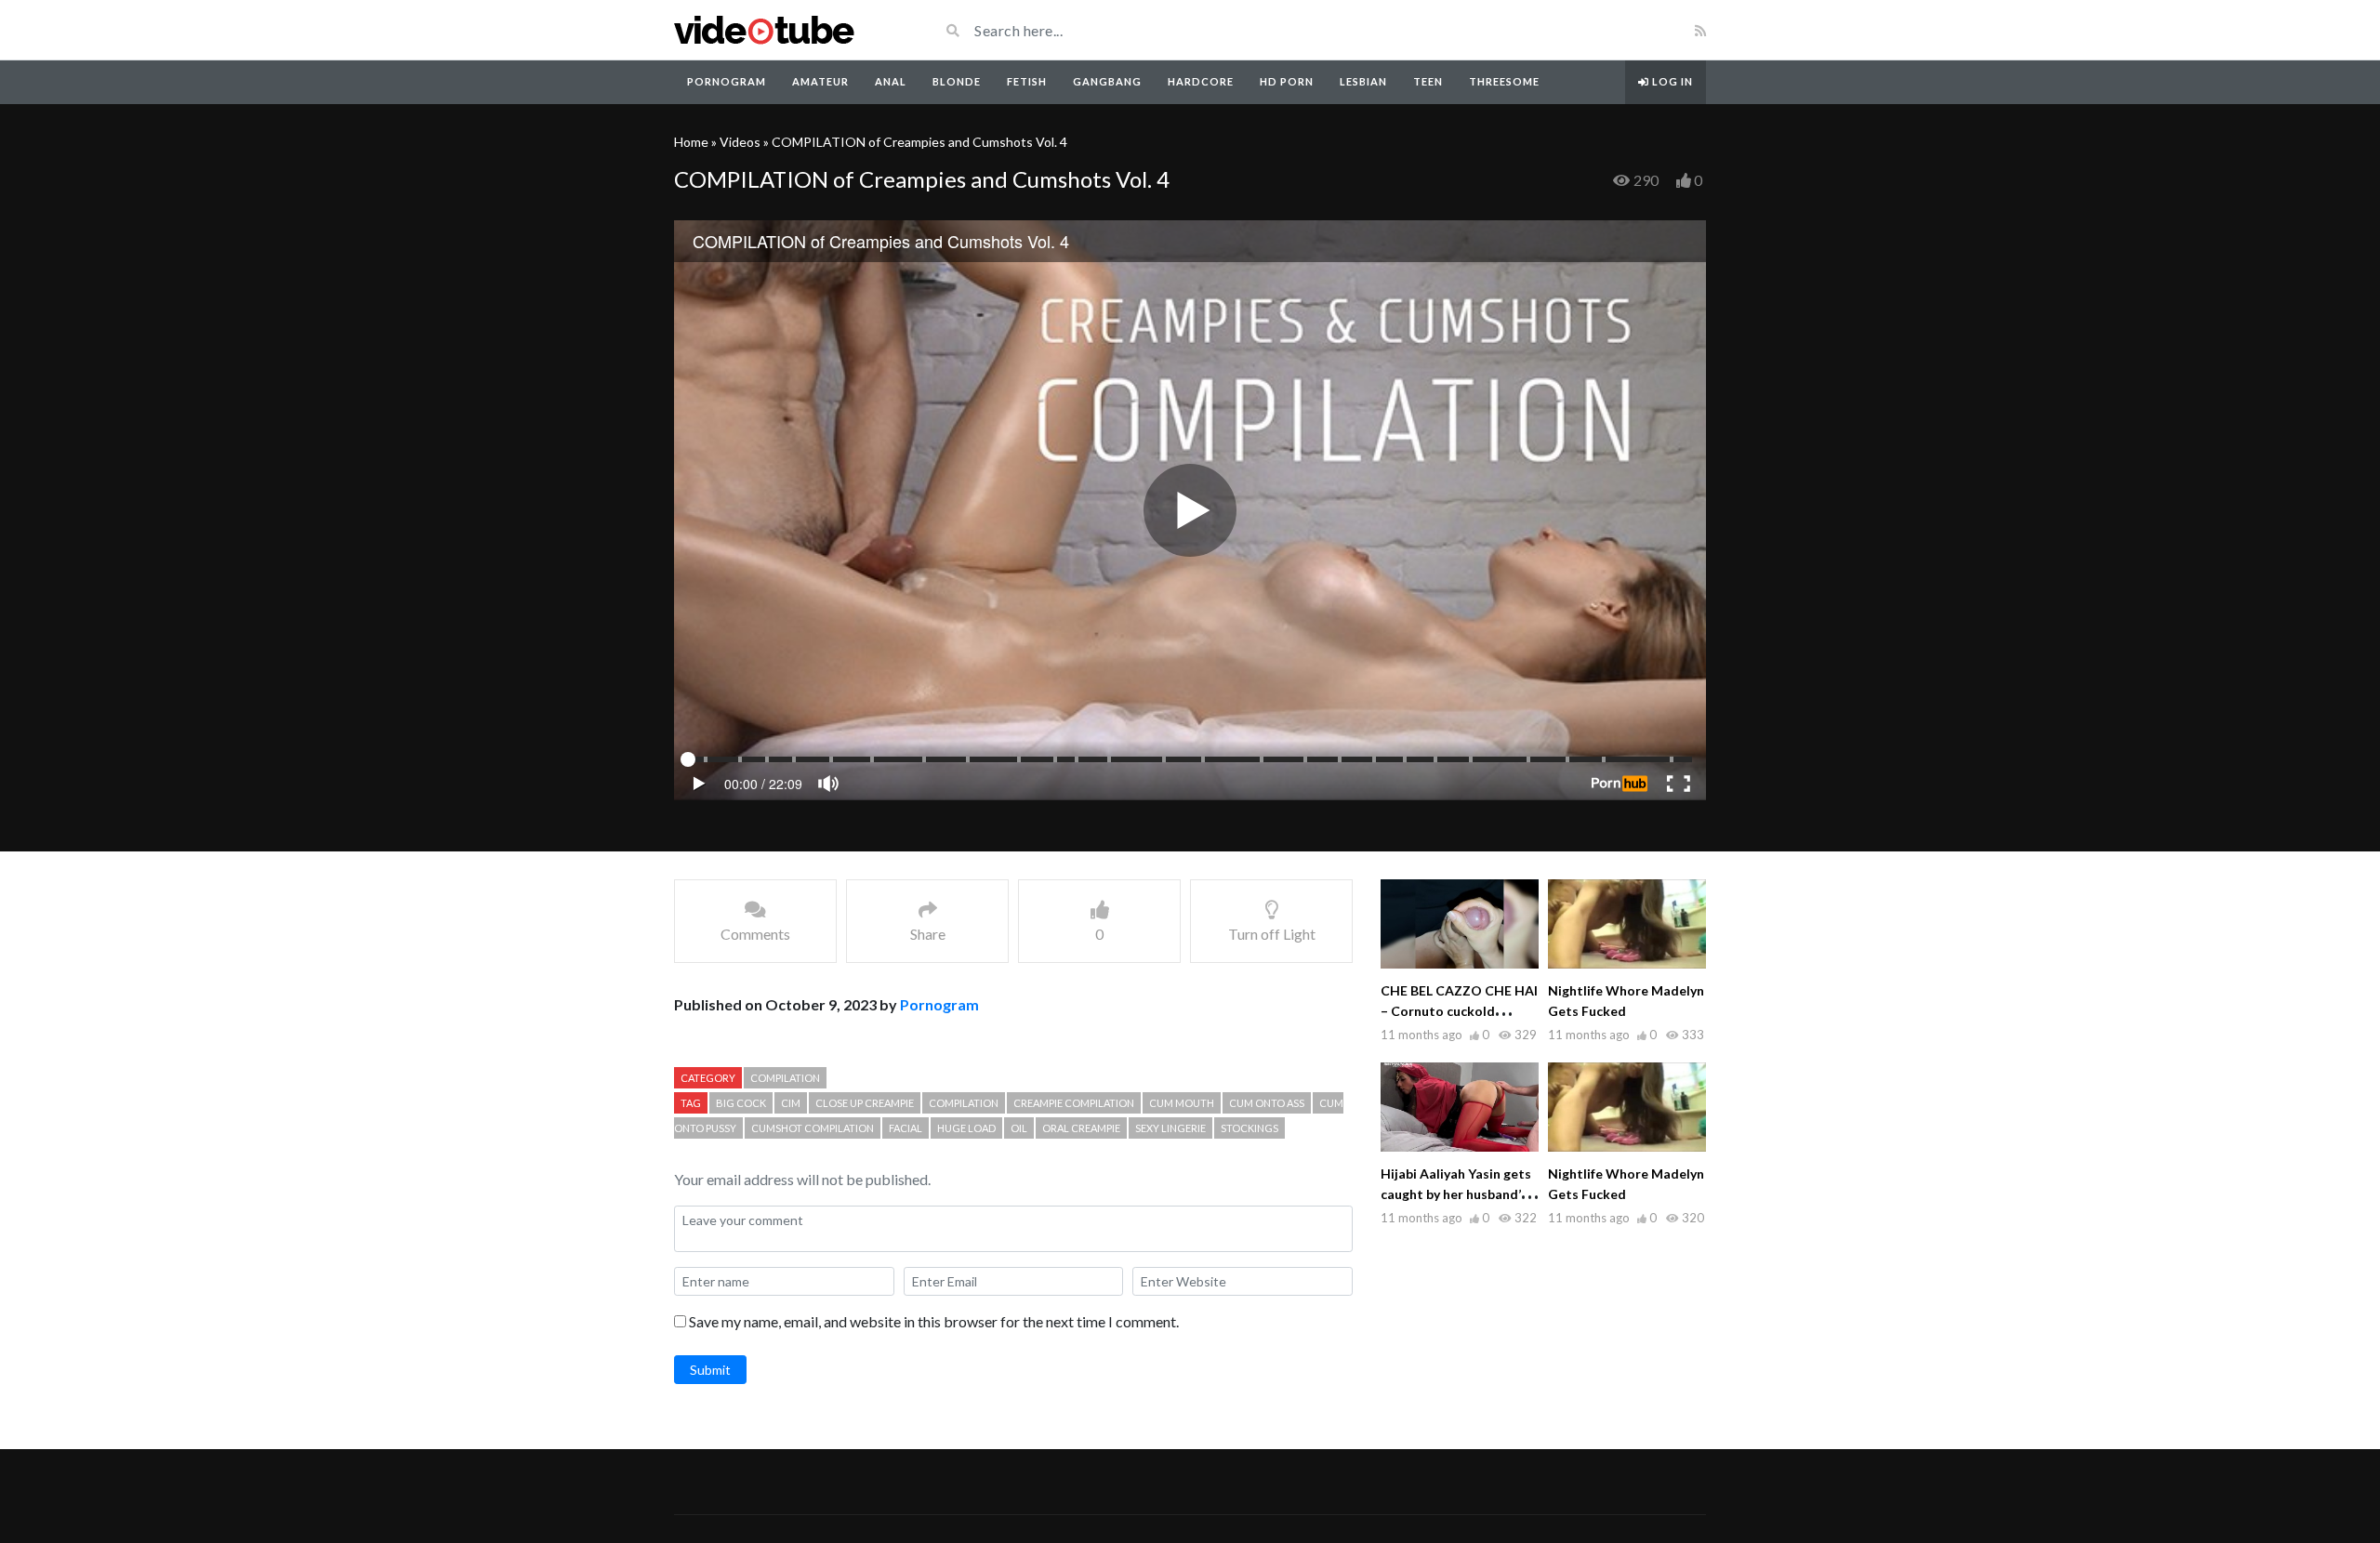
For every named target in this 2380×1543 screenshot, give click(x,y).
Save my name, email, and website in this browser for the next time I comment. (934, 1321)
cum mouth (1182, 1103)
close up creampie (865, 1103)
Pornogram (727, 81)
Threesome (1504, 81)
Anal (891, 81)
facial (906, 1128)
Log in (1671, 81)
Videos (740, 142)
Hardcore (1201, 81)
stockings (1249, 1128)
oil (1019, 1128)
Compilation (785, 1078)
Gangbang (1107, 81)
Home (691, 142)
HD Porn (1287, 81)
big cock (741, 1103)
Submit (710, 1370)
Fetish (1027, 81)
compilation (964, 1103)
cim (791, 1103)
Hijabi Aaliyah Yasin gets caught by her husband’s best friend (1456, 1194)
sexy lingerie (1170, 1128)
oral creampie (1081, 1128)
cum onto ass (1267, 1103)
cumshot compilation (813, 1128)
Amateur (820, 81)
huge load (966, 1128)
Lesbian (1363, 81)
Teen (1428, 81)
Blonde (957, 81)
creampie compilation (1074, 1103)
